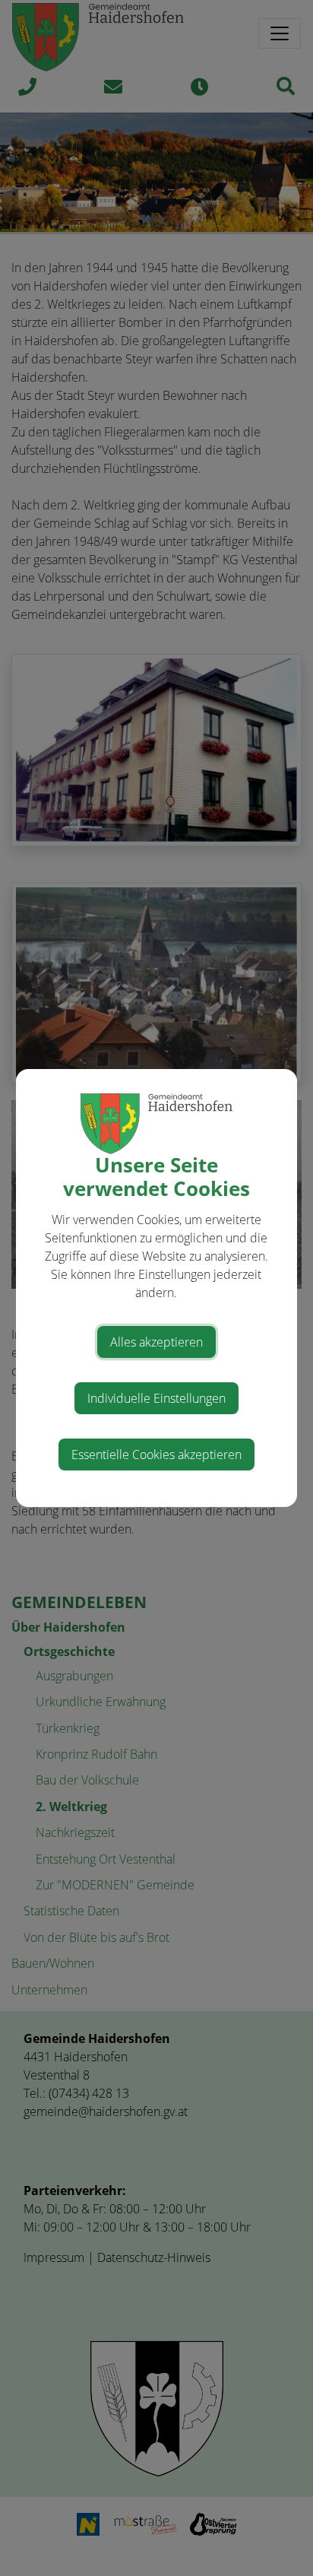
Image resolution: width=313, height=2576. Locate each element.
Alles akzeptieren (156, 1342)
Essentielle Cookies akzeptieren (156, 1455)
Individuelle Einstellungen (156, 1398)
